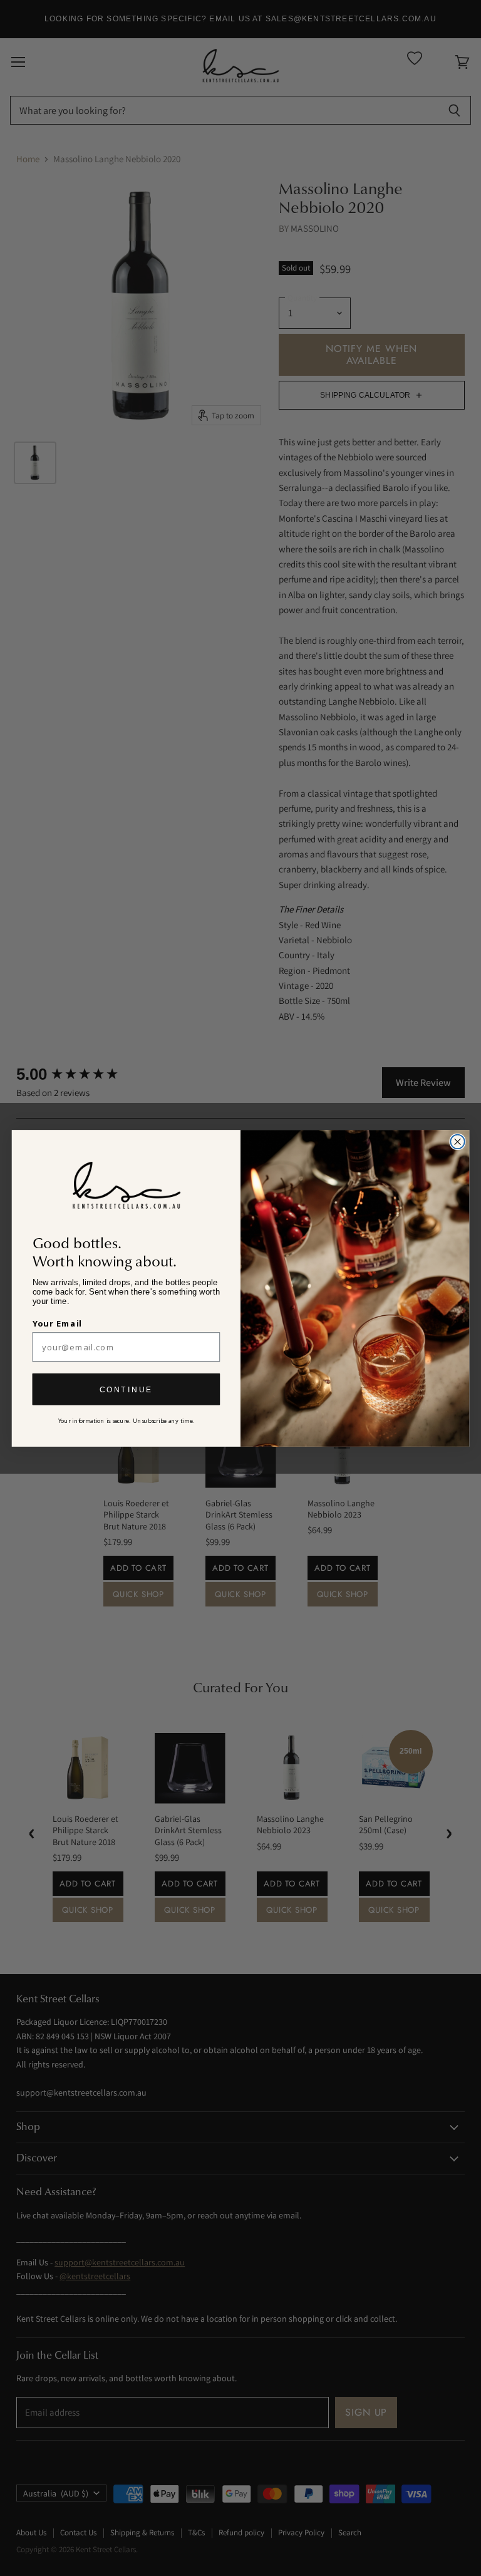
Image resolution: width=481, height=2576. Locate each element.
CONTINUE (126, 1389)
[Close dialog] (457, 1141)
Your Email (58, 1323)
